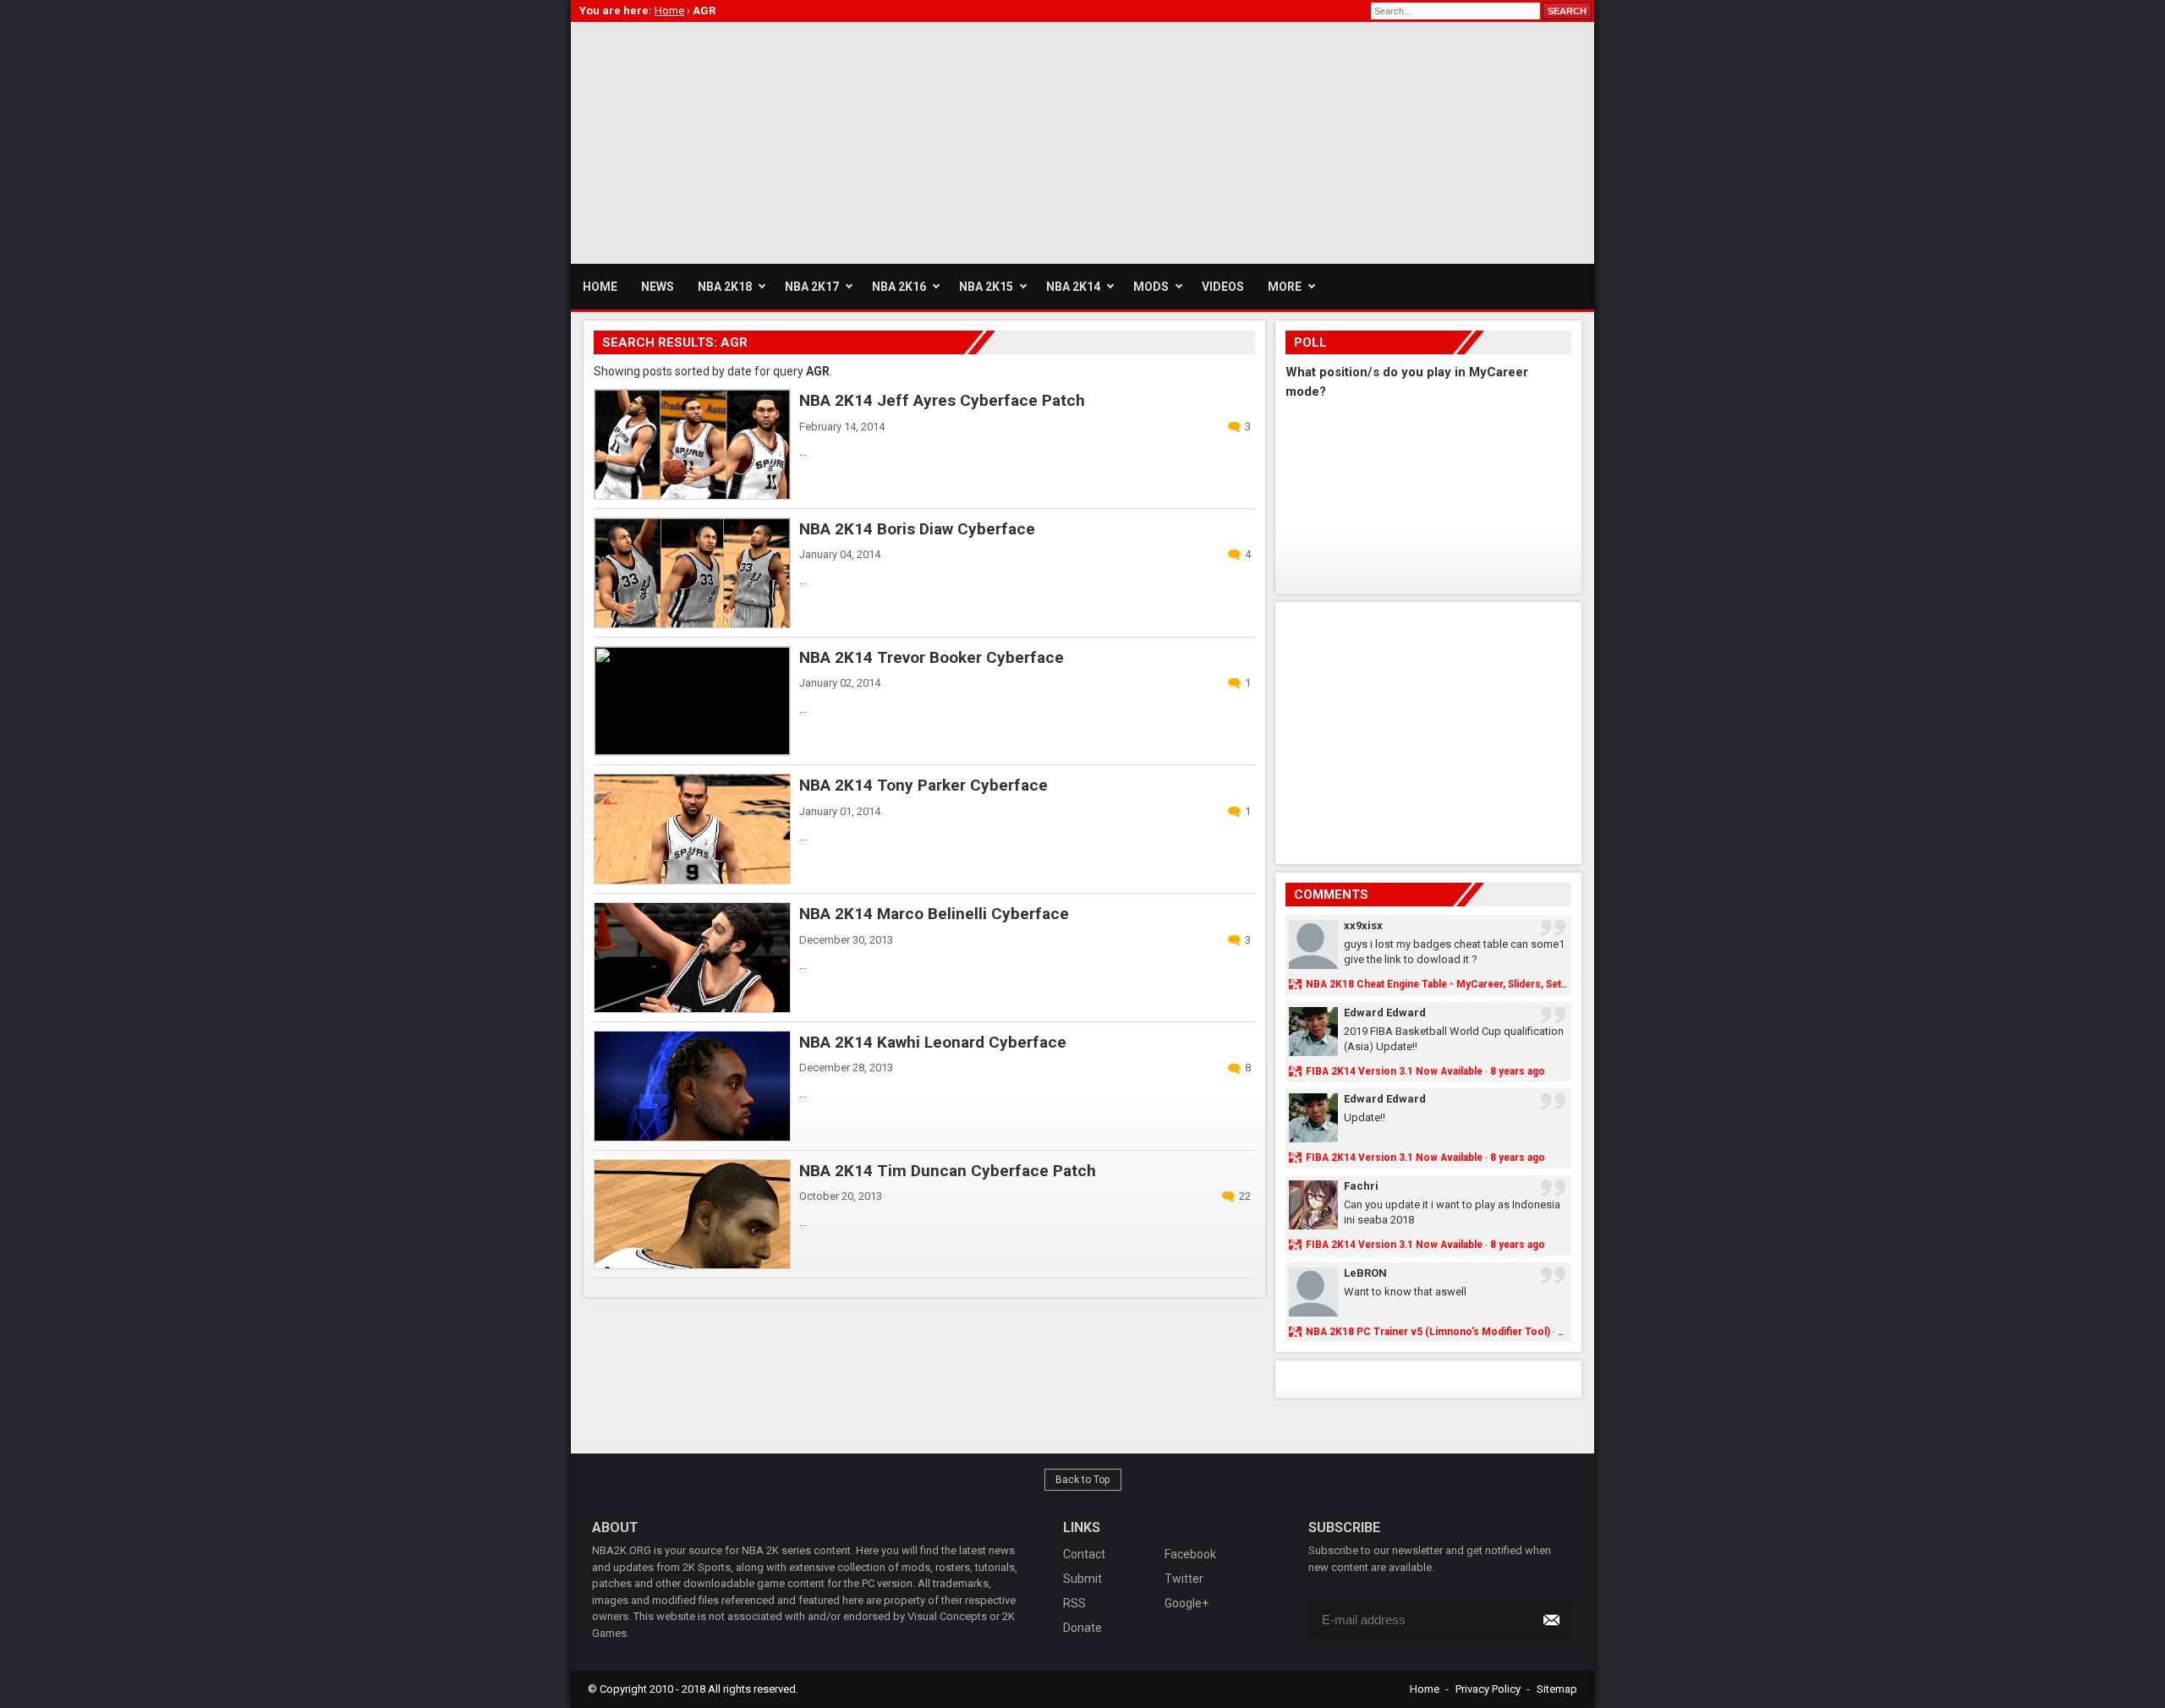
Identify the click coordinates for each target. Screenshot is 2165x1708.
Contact (1084, 1554)
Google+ (1187, 1603)
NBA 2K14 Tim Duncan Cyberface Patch (948, 1171)
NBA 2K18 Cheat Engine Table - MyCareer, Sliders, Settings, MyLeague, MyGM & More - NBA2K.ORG (1544, 984)
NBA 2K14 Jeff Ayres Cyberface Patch (942, 400)
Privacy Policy (1488, 1689)
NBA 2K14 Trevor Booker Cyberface (932, 657)
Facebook (1190, 1554)
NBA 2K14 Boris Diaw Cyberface (917, 529)
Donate (1082, 1628)
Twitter (1184, 1579)
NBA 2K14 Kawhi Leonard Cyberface (933, 1042)
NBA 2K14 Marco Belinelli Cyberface (934, 914)
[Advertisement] (879, 140)
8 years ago (1518, 1071)
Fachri (1361, 1186)
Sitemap (1557, 1689)
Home (1425, 1689)
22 (1245, 1196)
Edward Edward (1385, 1013)
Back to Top (1083, 1480)
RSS (1074, 1603)
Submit (1082, 1579)
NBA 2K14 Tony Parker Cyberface (924, 785)
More (1285, 287)
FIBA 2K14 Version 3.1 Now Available (1394, 1071)
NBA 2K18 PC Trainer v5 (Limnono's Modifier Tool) (1428, 1332)
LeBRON (1365, 1273)
